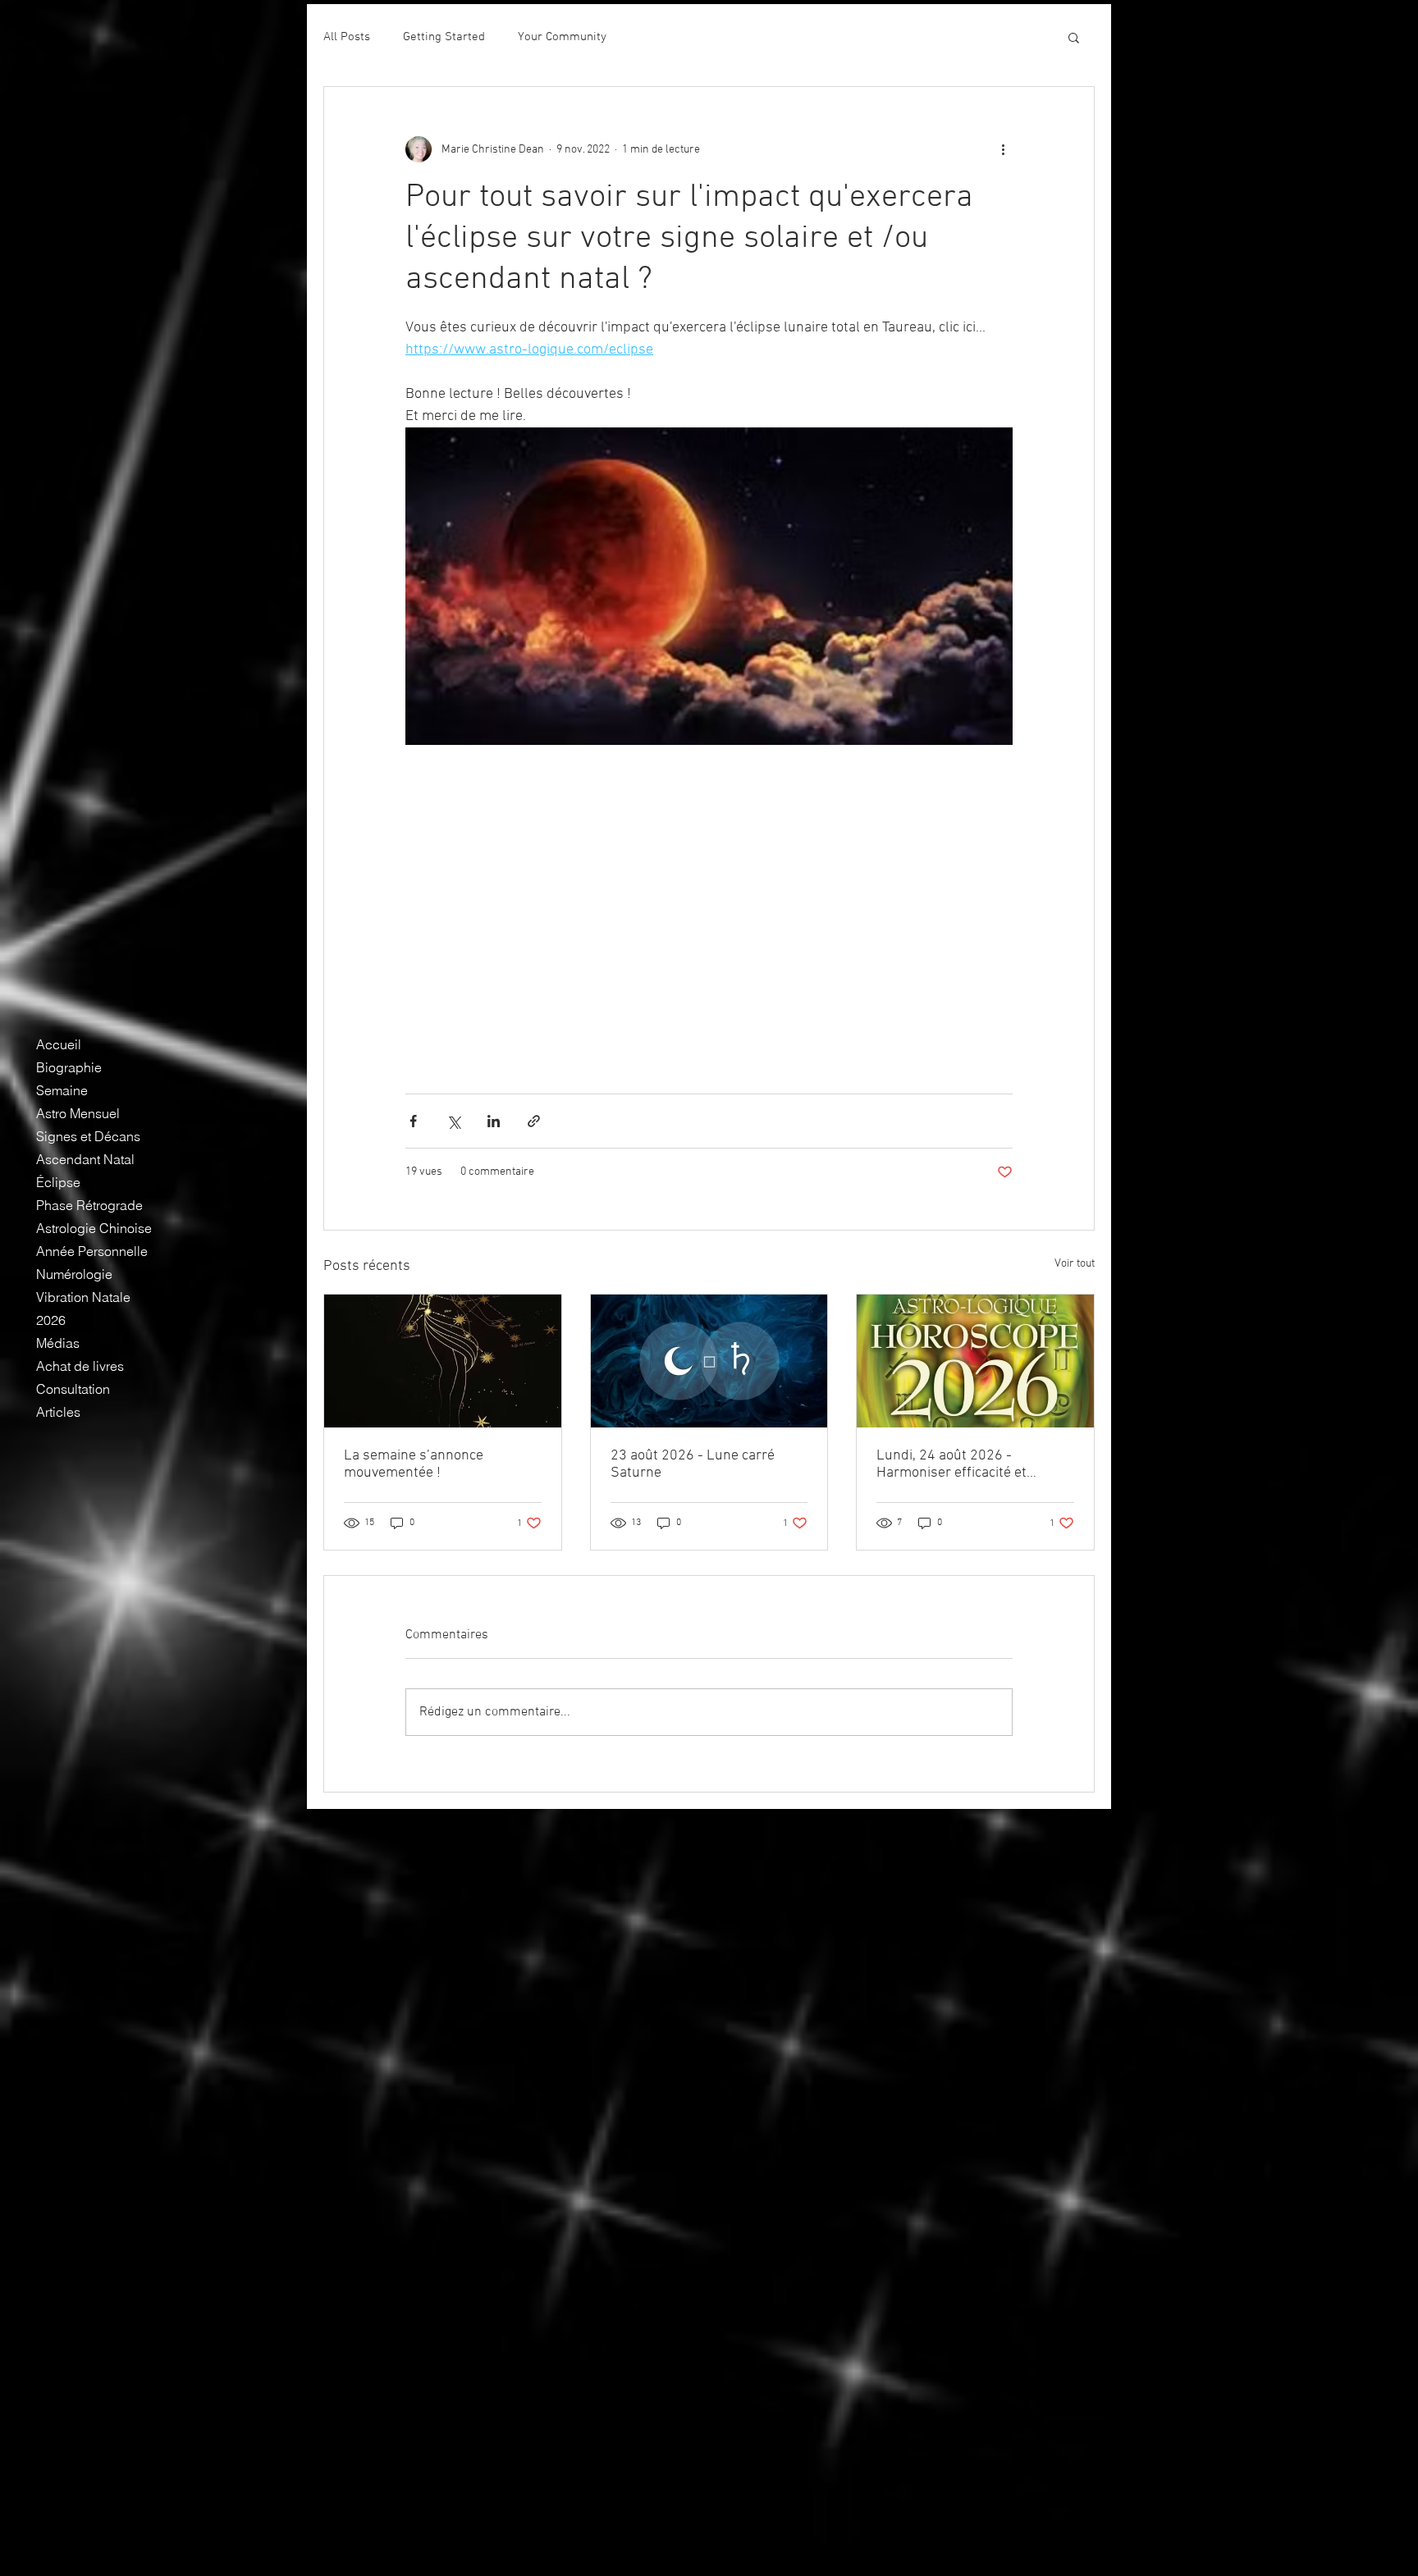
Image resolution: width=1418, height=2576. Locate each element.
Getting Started (444, 37)
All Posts (347, 37)
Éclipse (58, 1182)
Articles (58, 1412)
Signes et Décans (88, 1136)
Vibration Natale (83, 1297)
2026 (51, 1320)
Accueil (59, 1044)
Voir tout (1075, 1264)
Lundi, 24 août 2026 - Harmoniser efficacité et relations (951, 1464)
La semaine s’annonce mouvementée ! (414, 1464)
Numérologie (74, 1274)
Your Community (562, 37)
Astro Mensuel (78, 1113)
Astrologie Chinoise (94, 1228)
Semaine (62, 1090)
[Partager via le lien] (534, 1121)
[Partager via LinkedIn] (494, 1121)
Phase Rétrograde (89, 1205)
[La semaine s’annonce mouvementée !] (443, 1361)
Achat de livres (80, 1366)
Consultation (73, 1389)
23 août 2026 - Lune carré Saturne (693, 1464)
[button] (1074, 37)
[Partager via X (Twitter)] (453, 1121)
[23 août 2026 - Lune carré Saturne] (709, 1361)
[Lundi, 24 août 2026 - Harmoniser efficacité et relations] (975, 1361)
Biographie (69, 1067)
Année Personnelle (92, 1251)
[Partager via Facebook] (413, 1121)
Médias (58, 1343)
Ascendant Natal (85, 1159)
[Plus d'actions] (1003, 149)
